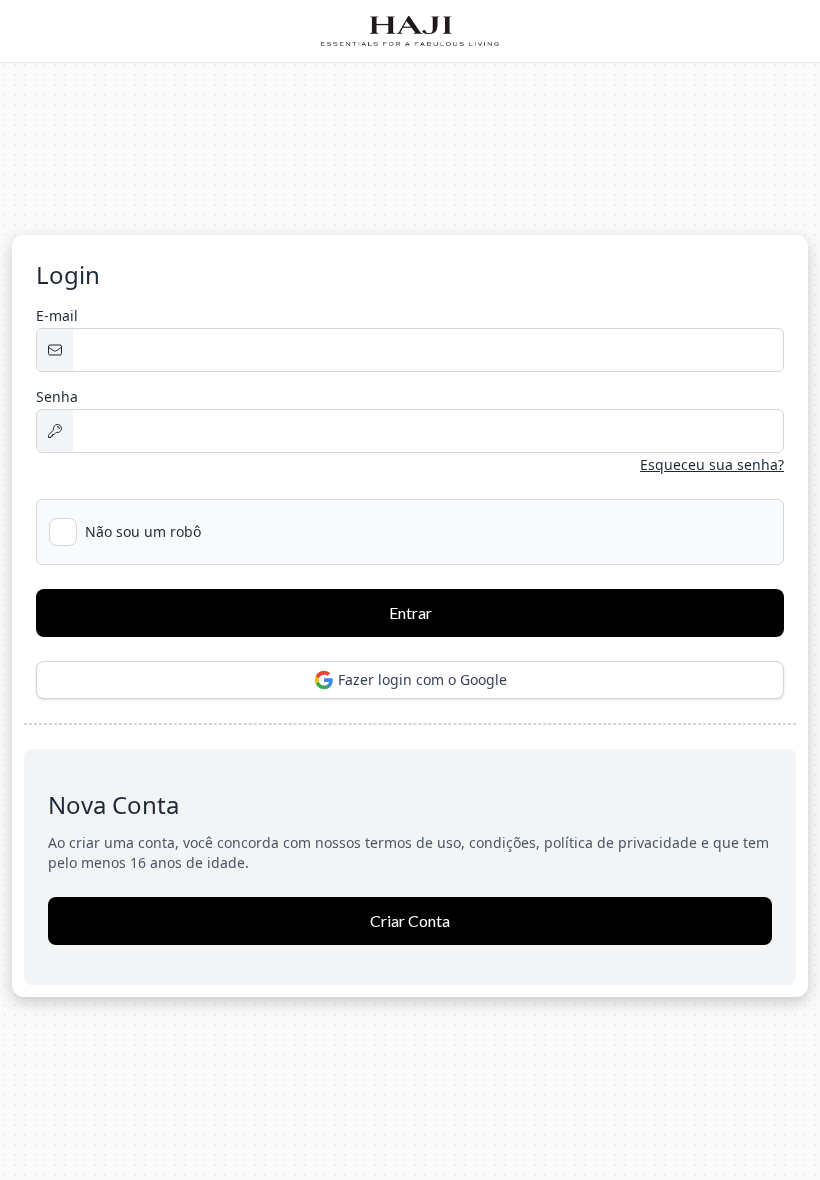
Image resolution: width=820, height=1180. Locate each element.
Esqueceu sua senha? (712, 464)
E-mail (57, 315)
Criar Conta (410, 920)
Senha (57, 396)
